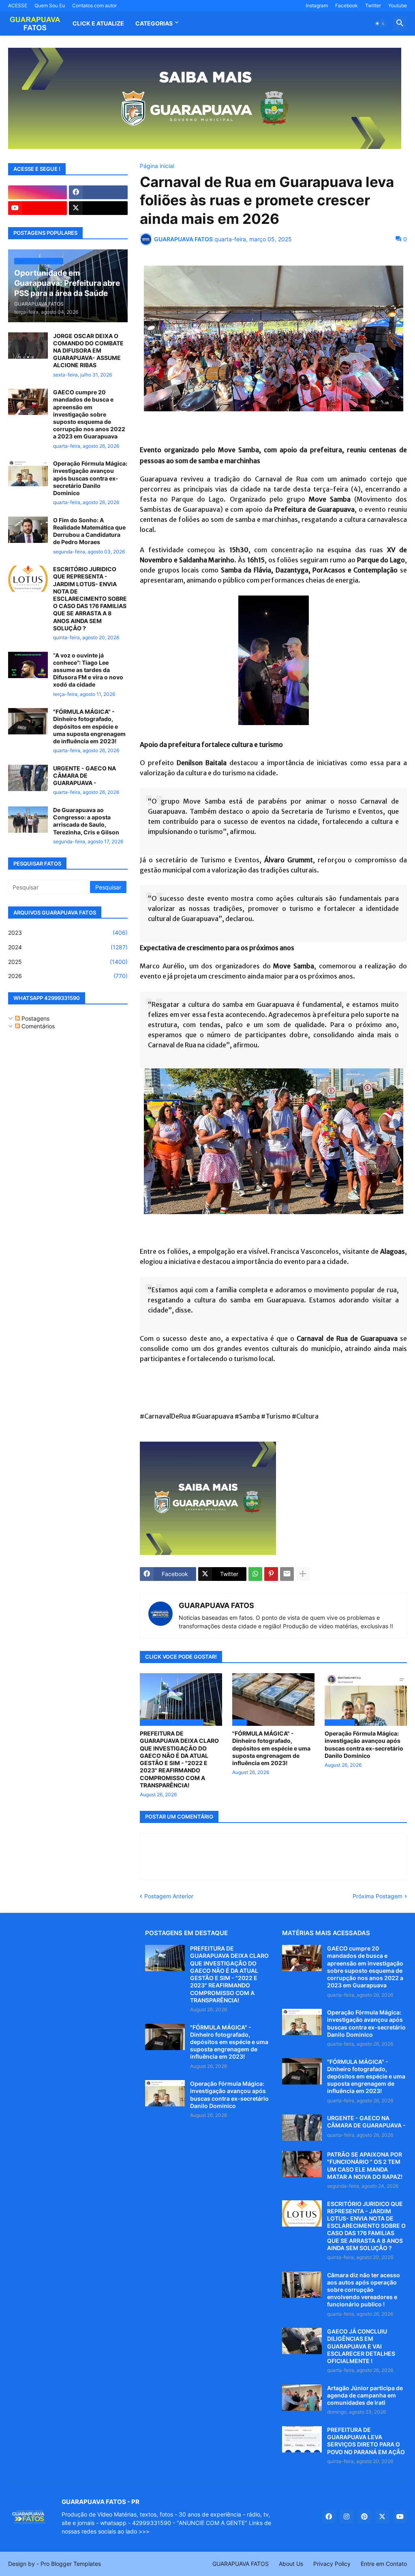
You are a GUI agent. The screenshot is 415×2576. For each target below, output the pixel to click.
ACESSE (18, 5)
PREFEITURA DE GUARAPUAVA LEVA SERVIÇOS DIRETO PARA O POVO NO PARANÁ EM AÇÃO (366, 2441)
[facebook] (98, 192)
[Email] (287, 1574)
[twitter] (98, 208)
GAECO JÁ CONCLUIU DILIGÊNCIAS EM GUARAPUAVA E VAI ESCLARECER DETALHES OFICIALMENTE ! (361, 2346)
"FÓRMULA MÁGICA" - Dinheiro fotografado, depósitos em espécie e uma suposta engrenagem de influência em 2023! (271, 1748)
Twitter (373, 5)
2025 (68, 962)
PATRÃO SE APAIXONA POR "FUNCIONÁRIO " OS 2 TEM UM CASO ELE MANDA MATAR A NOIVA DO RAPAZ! (365, 2165)
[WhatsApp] (255, 1574)
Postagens (35, 1018)
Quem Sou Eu (50, 5)
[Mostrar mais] (303, 1574)
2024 (68, 947)
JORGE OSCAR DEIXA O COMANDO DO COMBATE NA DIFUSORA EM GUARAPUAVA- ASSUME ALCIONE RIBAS (88, 351)
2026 (68, 976)
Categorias (154, 23)
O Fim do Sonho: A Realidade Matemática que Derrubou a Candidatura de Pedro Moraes (89, 531)
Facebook (347, 5)
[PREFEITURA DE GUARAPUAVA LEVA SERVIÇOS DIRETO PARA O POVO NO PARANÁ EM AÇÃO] (302, 2439)
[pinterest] (364, 2517)
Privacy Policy (332, 2564)
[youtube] (37, 208)
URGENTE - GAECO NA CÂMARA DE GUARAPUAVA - (84, 775)
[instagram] (37, 192)
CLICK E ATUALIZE (98, 23)
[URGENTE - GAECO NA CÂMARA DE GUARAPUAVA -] (28, 778)
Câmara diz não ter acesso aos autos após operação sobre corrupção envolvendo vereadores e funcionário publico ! (364, 2290)
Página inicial (157, 166)
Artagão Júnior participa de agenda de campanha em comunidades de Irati (365, 2395)
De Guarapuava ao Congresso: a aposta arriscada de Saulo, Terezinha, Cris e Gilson (86, 821)
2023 (68, 933)
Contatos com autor (94, 5)
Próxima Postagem (378, 1896)
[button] (380, 23)
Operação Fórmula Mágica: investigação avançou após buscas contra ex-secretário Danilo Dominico (364, 1744)
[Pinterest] (271, 1574)
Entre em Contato (384, 2564)
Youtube (398, 5)
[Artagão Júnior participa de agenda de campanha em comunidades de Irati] (302, 2398)
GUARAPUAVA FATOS (216, 1605)
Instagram (317, 5)
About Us (291, 2564)
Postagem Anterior (169, 1896)
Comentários (37, 1026)
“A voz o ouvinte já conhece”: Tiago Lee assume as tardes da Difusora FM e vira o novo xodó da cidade (88, 670)
